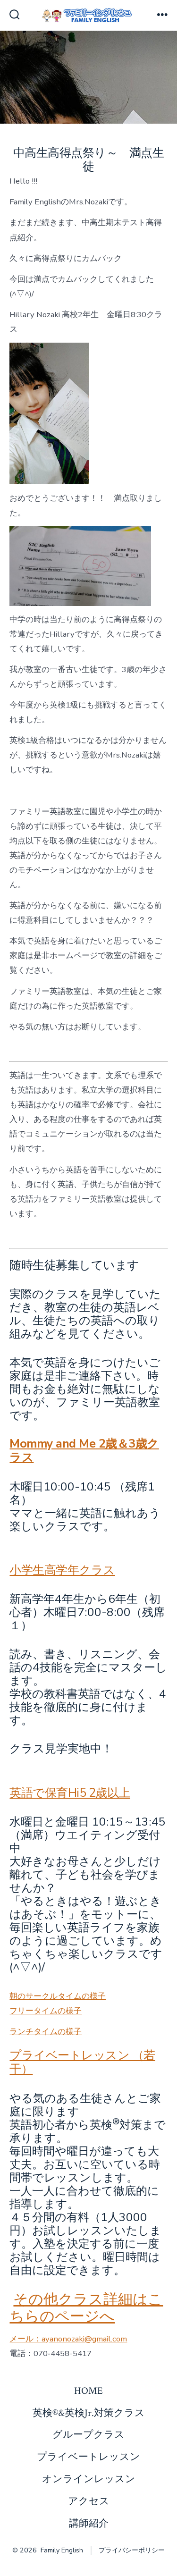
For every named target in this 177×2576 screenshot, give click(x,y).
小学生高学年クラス (62, 1570)
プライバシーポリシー (132, 2550)
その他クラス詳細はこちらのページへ (86, 2308)
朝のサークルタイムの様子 (58, 1996)
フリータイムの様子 (46, 2011)
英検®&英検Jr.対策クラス (89, 2413)
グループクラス (88, 2435)
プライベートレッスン (88, 2457)
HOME (88, 2391)
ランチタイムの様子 (46, 2032)
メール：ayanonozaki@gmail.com (68, 2339)
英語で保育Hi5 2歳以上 (70, 1793)
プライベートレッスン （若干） (82, 2062)
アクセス (89, 2501)
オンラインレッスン (89, 2479)
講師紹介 (89, 2523)
